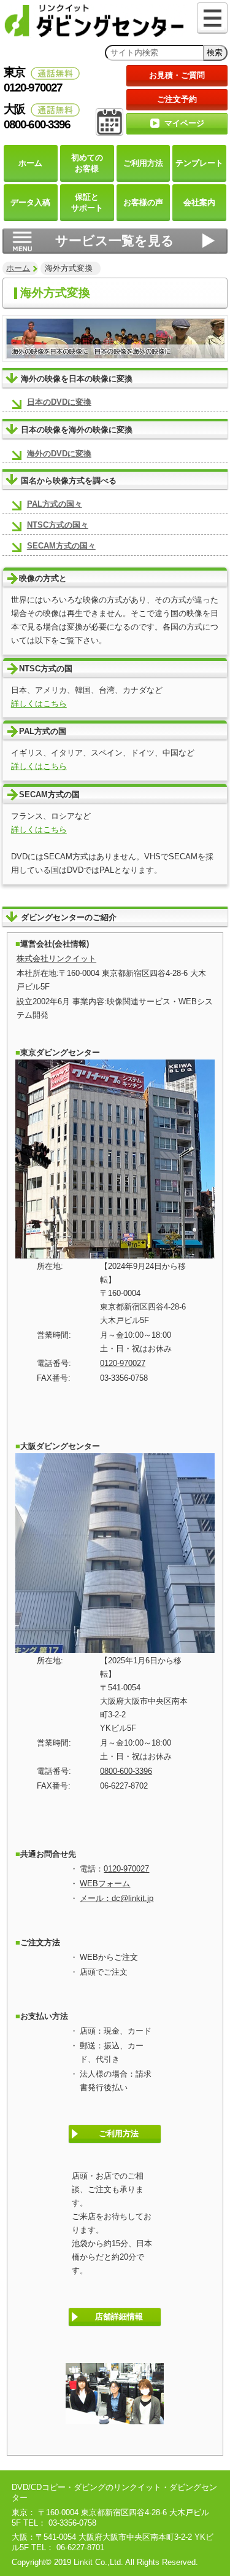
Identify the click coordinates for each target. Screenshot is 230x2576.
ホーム (18, 268)
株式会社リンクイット (56, 958)
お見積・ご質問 (177, 75)
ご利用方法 (119, 2133)
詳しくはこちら (39, 704)
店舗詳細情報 (119, 2316)
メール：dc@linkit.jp (117, 1898)
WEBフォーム (105, 1883)
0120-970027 (123, 1363)
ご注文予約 (177, 99)
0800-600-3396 (126, 1771)
